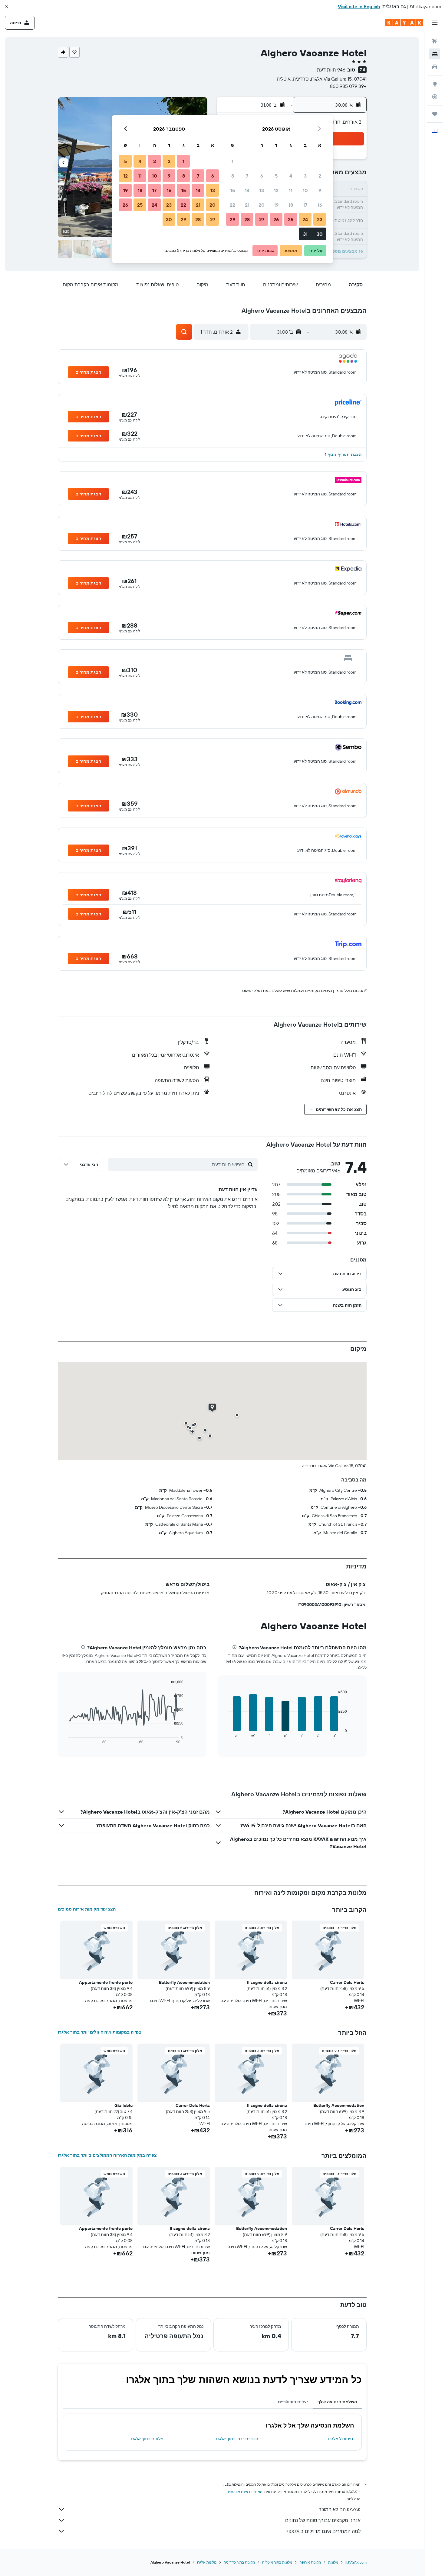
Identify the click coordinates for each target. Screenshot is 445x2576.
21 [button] (247, 205)
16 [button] (320, 205)
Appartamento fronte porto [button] (106, 1982)
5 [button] (276, 176)
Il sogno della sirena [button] (267, 1982)
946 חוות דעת (331, 70)
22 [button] (232, 205)
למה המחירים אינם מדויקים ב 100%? (323, 2531)
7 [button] (247, 176)
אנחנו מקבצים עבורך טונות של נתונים (323, 2520)
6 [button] (262, 176)
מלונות (333, 2562)
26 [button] (276, 219)
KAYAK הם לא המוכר (340, 2509)
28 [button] (247, 219)
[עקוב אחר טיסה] (435, 97)
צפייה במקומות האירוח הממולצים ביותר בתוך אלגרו (107, 2155)
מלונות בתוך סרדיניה (239, 2562)
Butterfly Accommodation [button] (184, 1982)
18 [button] (291, 205)
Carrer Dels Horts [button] (347, 1982)
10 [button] (305, 190)
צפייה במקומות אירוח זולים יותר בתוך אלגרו (100, 2032)
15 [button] (233, 190)
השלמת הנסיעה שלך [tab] (337, 2402)
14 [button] (247, 190)
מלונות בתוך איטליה (277, 2562)
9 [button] (320, 190)
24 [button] (305, 219)
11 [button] (291, 190)
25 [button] (291, 219)
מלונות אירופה (310, 2562)
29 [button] (232, 219)
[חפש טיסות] (435, 41)
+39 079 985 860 (348, 86)
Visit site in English (359, 6)
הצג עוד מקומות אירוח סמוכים (87, 1909)
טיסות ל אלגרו (341, 2439)
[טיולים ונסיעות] (435, 114)
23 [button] (320, 219)
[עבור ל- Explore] (435, 84)
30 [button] (320, 234)
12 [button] (276, 190)
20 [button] (262, 205)
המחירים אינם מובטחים (244, 2492)
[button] (7, 7)
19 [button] (276, 205)
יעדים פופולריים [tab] (293, 2402)
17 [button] (305, 205)
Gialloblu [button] (124, 2105)
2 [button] (320, 176)
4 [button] (291, 176)
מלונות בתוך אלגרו (147, 2439)
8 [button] (233, 176)
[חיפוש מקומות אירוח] (435, 54)
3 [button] (305, 176)
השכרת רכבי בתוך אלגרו (237, 2439)
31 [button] (305, 234)
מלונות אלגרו (207, 2562)
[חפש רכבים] (435, 67)
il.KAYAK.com (356, 2562)
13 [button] (262, 190)
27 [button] (262, 219)
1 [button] (232, 161)
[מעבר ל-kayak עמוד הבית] (404, 23)
